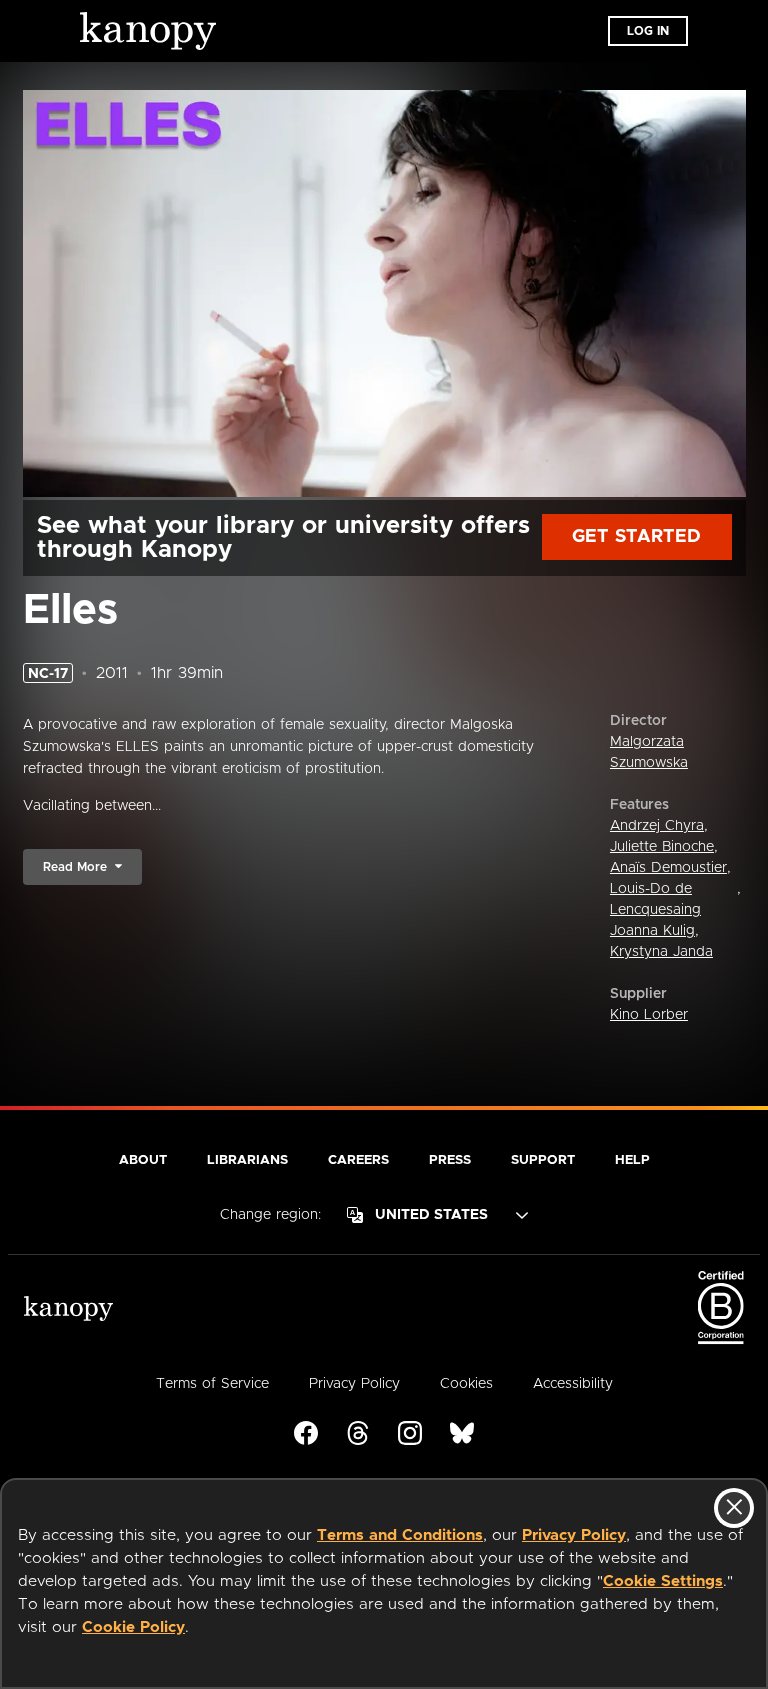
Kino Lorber (649, 1015)
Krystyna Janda (661, 952)
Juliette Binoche (662, 847)
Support (543, 1160)
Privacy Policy (574, 1535)
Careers (358, 1160)
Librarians (247, 1160)
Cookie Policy (133, 1627)
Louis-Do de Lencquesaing (655, 899)
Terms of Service (212, 1384)
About (143, 1160)
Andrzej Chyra (657, 826)
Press (450, 1160)
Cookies (466, 1384)
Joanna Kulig (652, 931)
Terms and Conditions (400, 1535)
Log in (648, 31)
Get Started (636, 537)
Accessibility (573, 1384)
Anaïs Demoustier (668, 868)
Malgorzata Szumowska (649, 752)
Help (632, 1160)
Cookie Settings (663, 1581)
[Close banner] (734, 1508)
